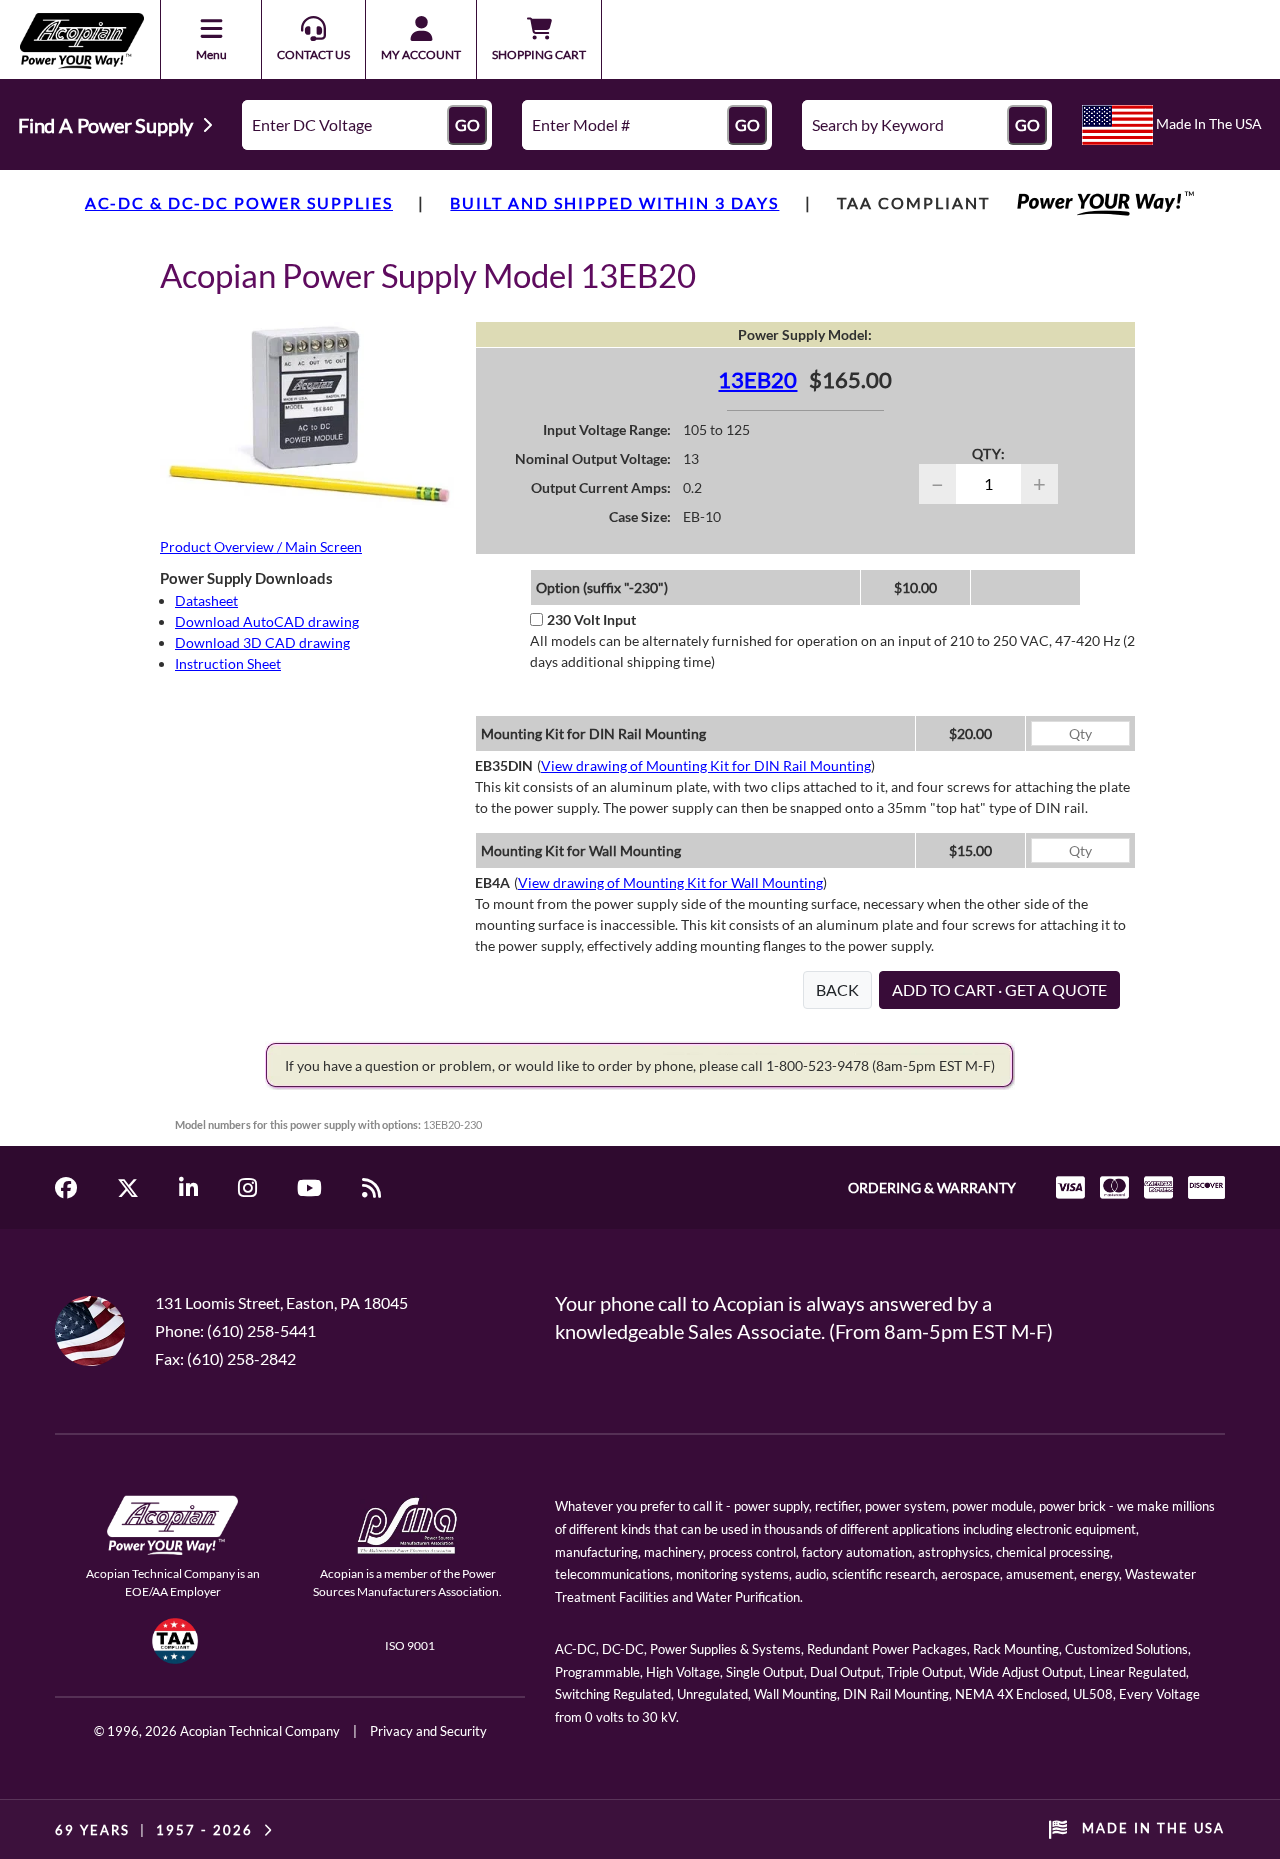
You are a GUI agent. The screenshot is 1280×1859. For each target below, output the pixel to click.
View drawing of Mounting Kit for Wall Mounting (670, 882)
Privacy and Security (428, 1731)
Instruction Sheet (228, 663)
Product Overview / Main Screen (261, 546)
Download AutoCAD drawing (267, 621)
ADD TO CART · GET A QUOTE (999, 989)
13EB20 (757, 379)
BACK (837, 989)
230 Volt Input (591, 619)
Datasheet (206, 600)
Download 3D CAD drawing (262, 642)
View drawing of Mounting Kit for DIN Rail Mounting (706, 765)
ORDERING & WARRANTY (932, 1187)
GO (467, 124)
